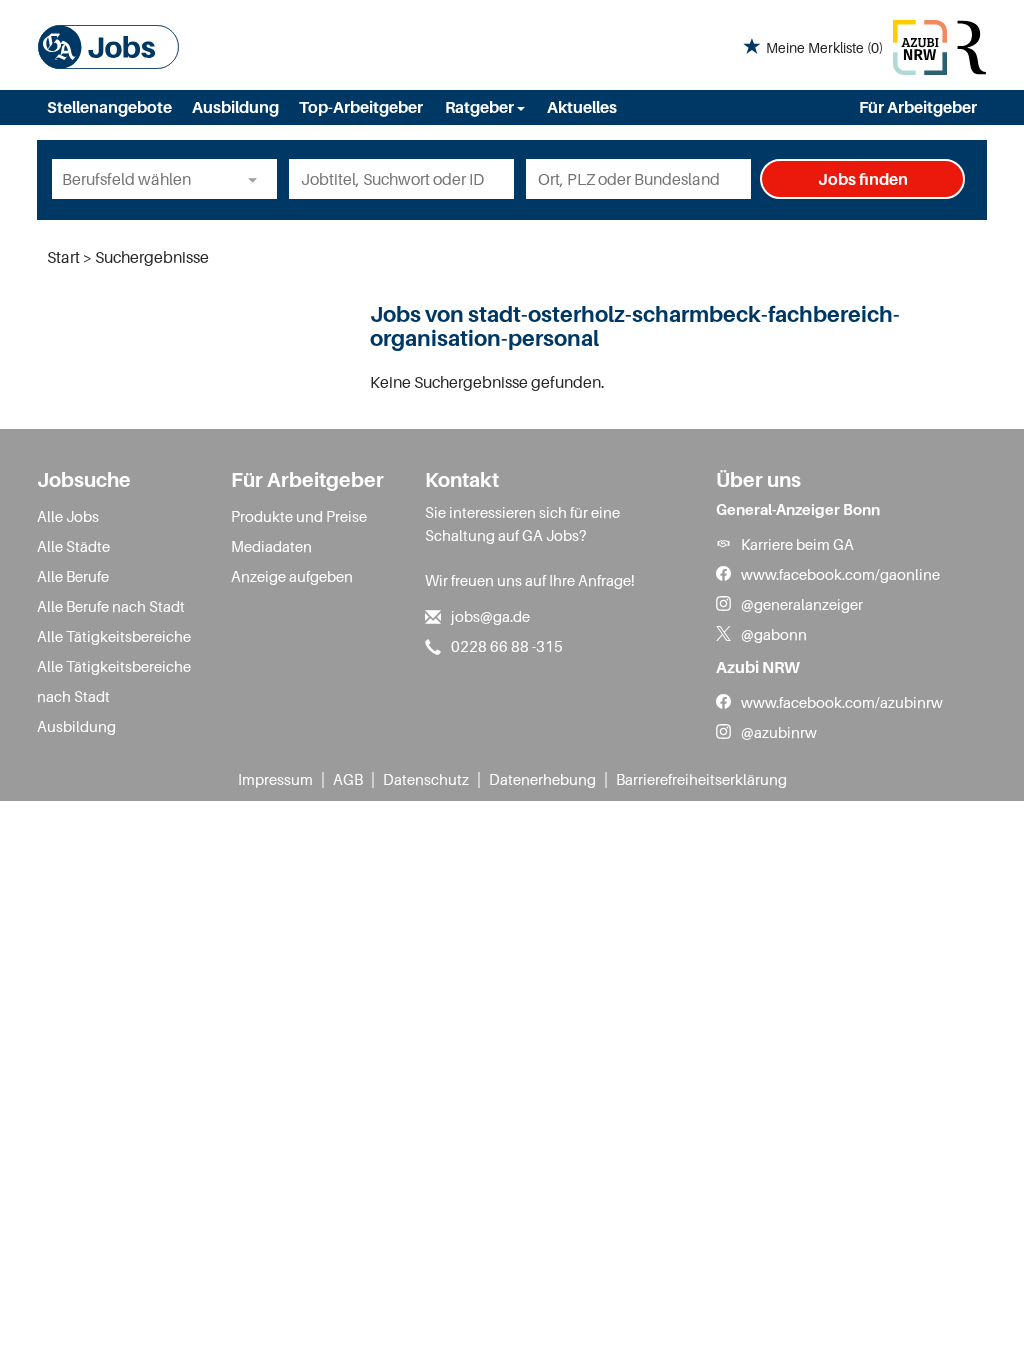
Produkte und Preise (299, 516)
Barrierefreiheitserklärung (701, 779)
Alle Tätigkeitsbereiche (114, 636)
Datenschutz (426, 779)
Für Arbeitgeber (918, 107)
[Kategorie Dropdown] (257, 179)
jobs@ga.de (490, 616)
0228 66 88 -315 (507, 646)
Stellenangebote (109, 107)
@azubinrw (779, 732)
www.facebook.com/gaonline (840, 574)
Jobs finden (863, 179)
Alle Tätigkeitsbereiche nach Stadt (114, 681)
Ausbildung (235, 107)
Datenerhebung (542, 779)
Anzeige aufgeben (292, 576)
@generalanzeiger (802, 604)
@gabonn (774, 634)
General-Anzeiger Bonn (798, 509)
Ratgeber (481, 107)
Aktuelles (582, 107)
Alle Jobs (68, 516)
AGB (348, 779)
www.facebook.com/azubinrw (842, 702)
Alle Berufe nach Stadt (111, 606)
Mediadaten (271, 546)
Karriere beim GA (797, 544)
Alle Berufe (73, 576)
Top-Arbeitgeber (361, 107)
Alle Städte (73, 546)
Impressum (275, 779)
